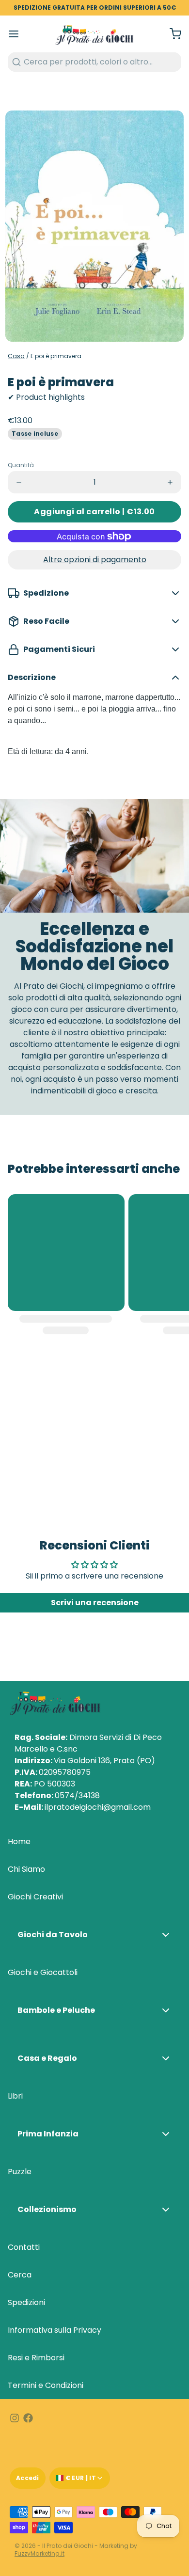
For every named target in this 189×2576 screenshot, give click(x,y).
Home (19, 1841)
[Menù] (17, 34)
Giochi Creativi (35, 1897)
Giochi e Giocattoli (43, 1972)
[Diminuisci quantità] (19, 482)
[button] (94, 512)
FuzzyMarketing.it (39, 2553)
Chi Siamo (26, 1869)
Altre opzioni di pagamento (95, 560)
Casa (16, 356)
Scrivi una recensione (95, 1603)
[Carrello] (172, 34)
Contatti (24, 2247)
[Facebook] (28, 2418)
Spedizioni (26, 2302)
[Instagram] (15, 2418)
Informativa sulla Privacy (55, 2330)
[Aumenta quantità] (170, 482)
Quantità (21, 465)
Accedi (28, 2478)
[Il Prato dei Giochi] (94, 34)
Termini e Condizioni (46, 2385)
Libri (15, 2096)
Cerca (20, 2275)
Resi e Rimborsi (36, 2358)
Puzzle (20, 2172)
